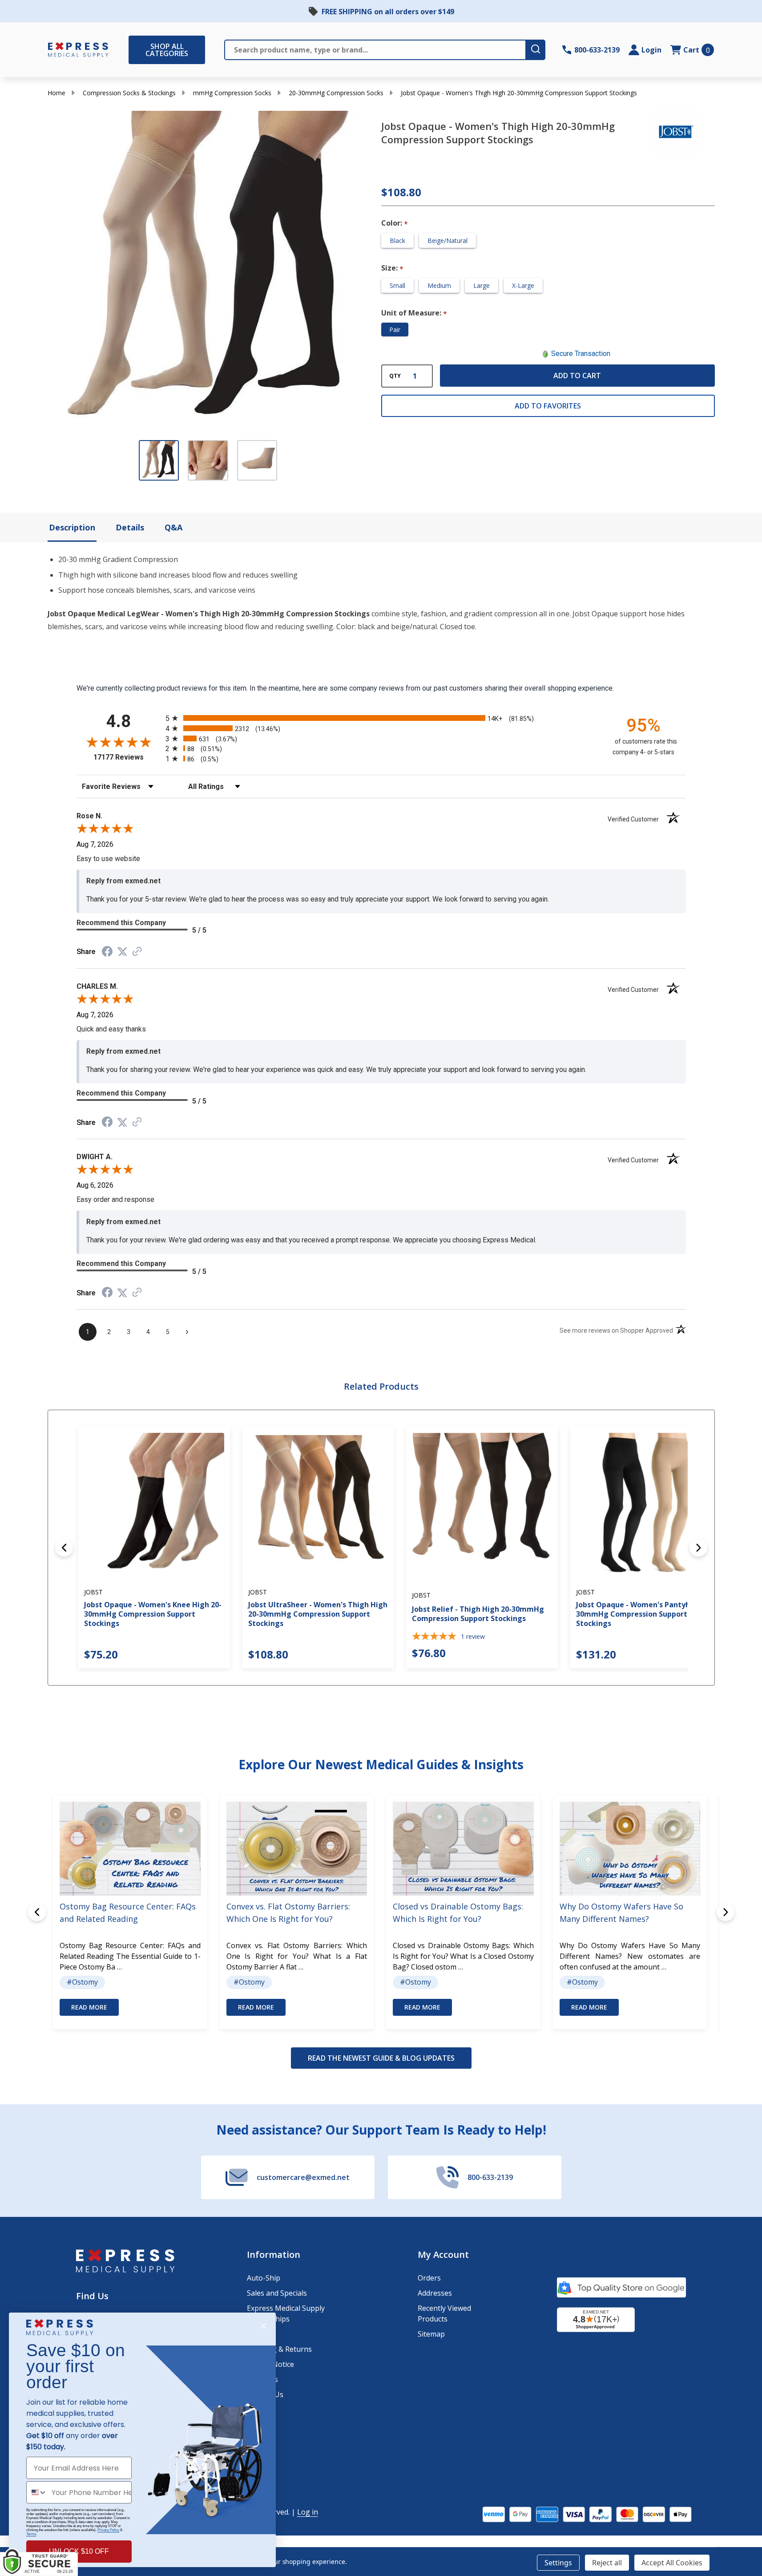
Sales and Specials (277, 2293)
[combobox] (37, 2492)
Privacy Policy (108, 2530)
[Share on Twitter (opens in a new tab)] (122, 952)
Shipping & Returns (279, 2349)
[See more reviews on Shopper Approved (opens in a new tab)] (137, 952)
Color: (395, 223)
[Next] (698, 1548)
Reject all (607, 2563)
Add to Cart (577, 376)
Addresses (435, 2293)
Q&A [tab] (173, 527)
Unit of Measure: (414, 313)
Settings (558, 2563)
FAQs (255, 2334)
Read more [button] (89, 2007)
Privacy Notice (270, 2364)
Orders (429, 2278)
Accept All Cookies (672, 2563)
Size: (393, 268)
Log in (308, 2512)
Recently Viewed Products (444, 2313)
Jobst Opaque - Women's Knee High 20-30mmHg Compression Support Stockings (153, 1614)
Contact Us (265, 2394)
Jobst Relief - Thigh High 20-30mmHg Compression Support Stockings (478, 1614)
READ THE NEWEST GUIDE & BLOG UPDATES (381, 2058)
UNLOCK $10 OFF (79, 2551)
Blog (255, 2410)
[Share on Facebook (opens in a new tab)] (107, 952)
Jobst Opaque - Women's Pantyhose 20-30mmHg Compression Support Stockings (645, 1614)
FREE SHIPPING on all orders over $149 (388, 12)
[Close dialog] (263, 2326)
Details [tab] (130, 527)
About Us (262, 2379)
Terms (31, 2534)
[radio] (381, 718)
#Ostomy (82, 1982)
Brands (259, 2425)
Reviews (260, 2440)
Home (56, 93)
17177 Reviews (127, 757)
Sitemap (431, 2334)
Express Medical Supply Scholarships (286, 2313)
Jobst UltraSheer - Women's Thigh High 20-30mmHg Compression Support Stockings (317, 1614)
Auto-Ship (264, 2278)
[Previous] (64, 1548)
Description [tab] (72, 527)
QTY (395, 376)
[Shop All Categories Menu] (133, 50)
